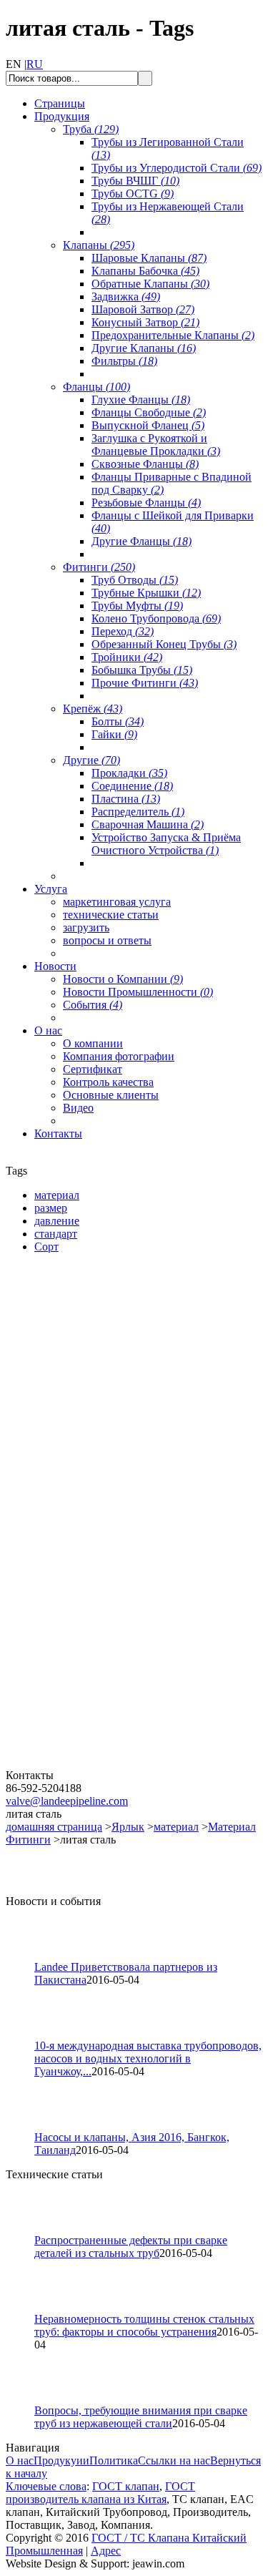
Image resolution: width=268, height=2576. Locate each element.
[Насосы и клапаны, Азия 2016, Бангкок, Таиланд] (26, 2127)
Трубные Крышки (146, 593)
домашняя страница (54, 1827)
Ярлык (128, 1827)
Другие (91, 760)
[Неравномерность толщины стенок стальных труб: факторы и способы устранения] (26, 2309)
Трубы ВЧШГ (135, 181)
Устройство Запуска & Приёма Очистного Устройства (166, 844)
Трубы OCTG (133, 194)
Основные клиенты (111, 1095)
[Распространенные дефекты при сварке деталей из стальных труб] (26, 2230)
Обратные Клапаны (150, 284)
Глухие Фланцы (141, 400)
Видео (78, 1108)
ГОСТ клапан (126, 2486)
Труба (91, 129)
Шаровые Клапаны (149, 258)
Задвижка (126, 297)
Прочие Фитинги (145, 683)
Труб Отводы (135, 580)
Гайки (114, 734)
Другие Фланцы (142, 541)
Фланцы (96, 387)
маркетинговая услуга (117, 902)
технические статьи (111, 915)
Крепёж (93, 709)
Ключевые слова (46, 2486)
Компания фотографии (119, 1056)
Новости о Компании (123, 979)
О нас (20, 2460)
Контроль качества (108, 1082)
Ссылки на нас (174, 2460)
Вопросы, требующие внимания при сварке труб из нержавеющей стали (141, 2417)
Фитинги (99, 567)
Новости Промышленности (138, 992)
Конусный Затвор (145, 322)
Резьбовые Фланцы (146, 503)
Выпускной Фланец (148, 425)
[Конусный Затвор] (91, 1765)
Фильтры (124, 361)
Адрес (106, 2551)
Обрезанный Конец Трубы (164, 644)
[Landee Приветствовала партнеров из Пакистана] (26, 1957)
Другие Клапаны (144, 348)
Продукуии (61, 2460)
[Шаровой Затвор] (91, 1597)
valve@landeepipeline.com (67, 1801)
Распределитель (138, 812)
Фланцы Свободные (149, 412)
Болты (118, 721)
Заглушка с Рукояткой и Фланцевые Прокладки (156, 445)
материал (176, 1827)
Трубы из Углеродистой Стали (177, 168)
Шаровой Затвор (143, 309)
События (93, 1005)
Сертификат (93, 1069)
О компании (93, 1043)
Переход (123, 631)
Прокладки (129, 773)
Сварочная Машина (148, 824)
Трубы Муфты (137, 606)
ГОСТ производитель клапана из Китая (100, 2493)
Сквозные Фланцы (145, 464)
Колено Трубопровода (156, 618)
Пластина (126, 799)
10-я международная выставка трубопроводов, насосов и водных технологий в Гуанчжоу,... (148, 2058)
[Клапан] (91, 1429)
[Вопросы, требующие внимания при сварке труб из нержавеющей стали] (26, 2400)
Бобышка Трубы (142, 670)
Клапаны (99, 245)
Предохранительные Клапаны (173, 335)
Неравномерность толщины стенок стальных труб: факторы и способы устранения (144, 2325)
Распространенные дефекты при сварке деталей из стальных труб (131, 2247)
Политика (114, 2460)
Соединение (132, 786)
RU (35, 64)
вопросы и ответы (107, 940)
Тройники (127, 657)
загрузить (86, 927)
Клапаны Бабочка (145, 271)
